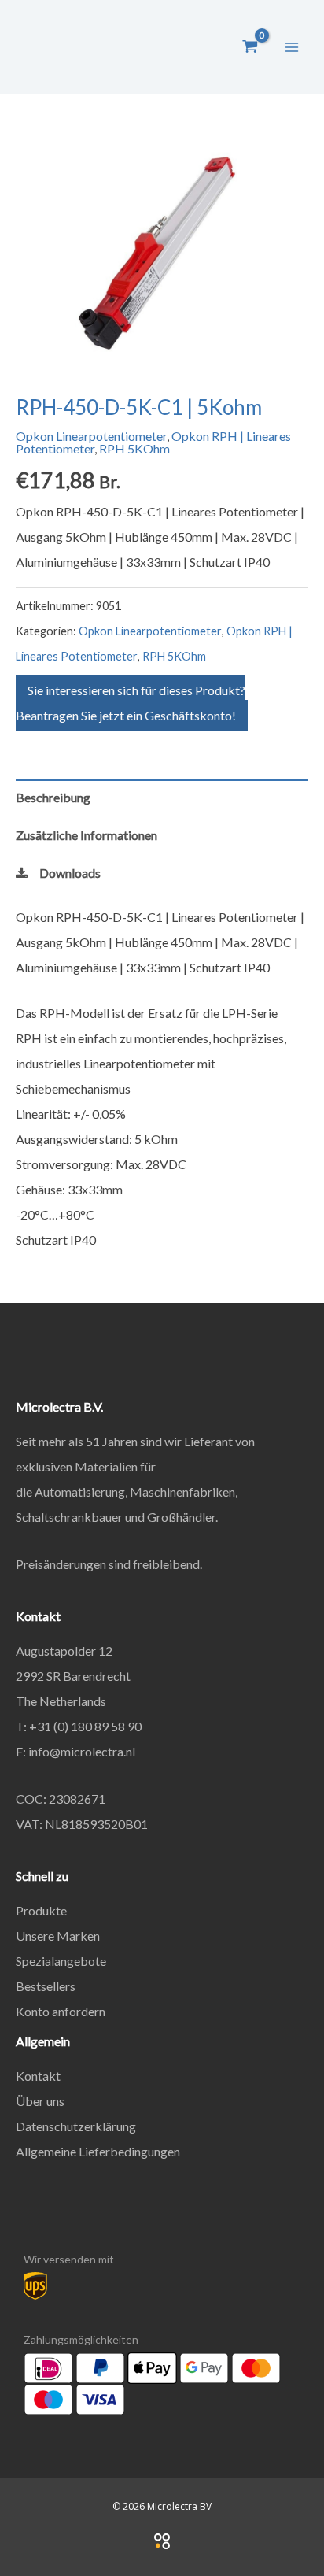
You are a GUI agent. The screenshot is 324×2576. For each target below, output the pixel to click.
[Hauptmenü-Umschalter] (292, 46)
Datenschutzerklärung (76, 2126)
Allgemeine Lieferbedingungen (98, 2151)
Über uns (40, 2101)
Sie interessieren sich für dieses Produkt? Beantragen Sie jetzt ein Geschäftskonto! (131, 703)
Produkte (41, 1910)
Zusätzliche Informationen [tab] (87, 835)
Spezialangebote (61, 1961)
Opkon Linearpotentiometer (91, 436)
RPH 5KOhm (134, 448)
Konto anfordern (61, 2011)
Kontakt (38, 2076)
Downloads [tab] (70, 873)
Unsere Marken (58, 1936)
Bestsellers (46, 1986)
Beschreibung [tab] (53, 797)
